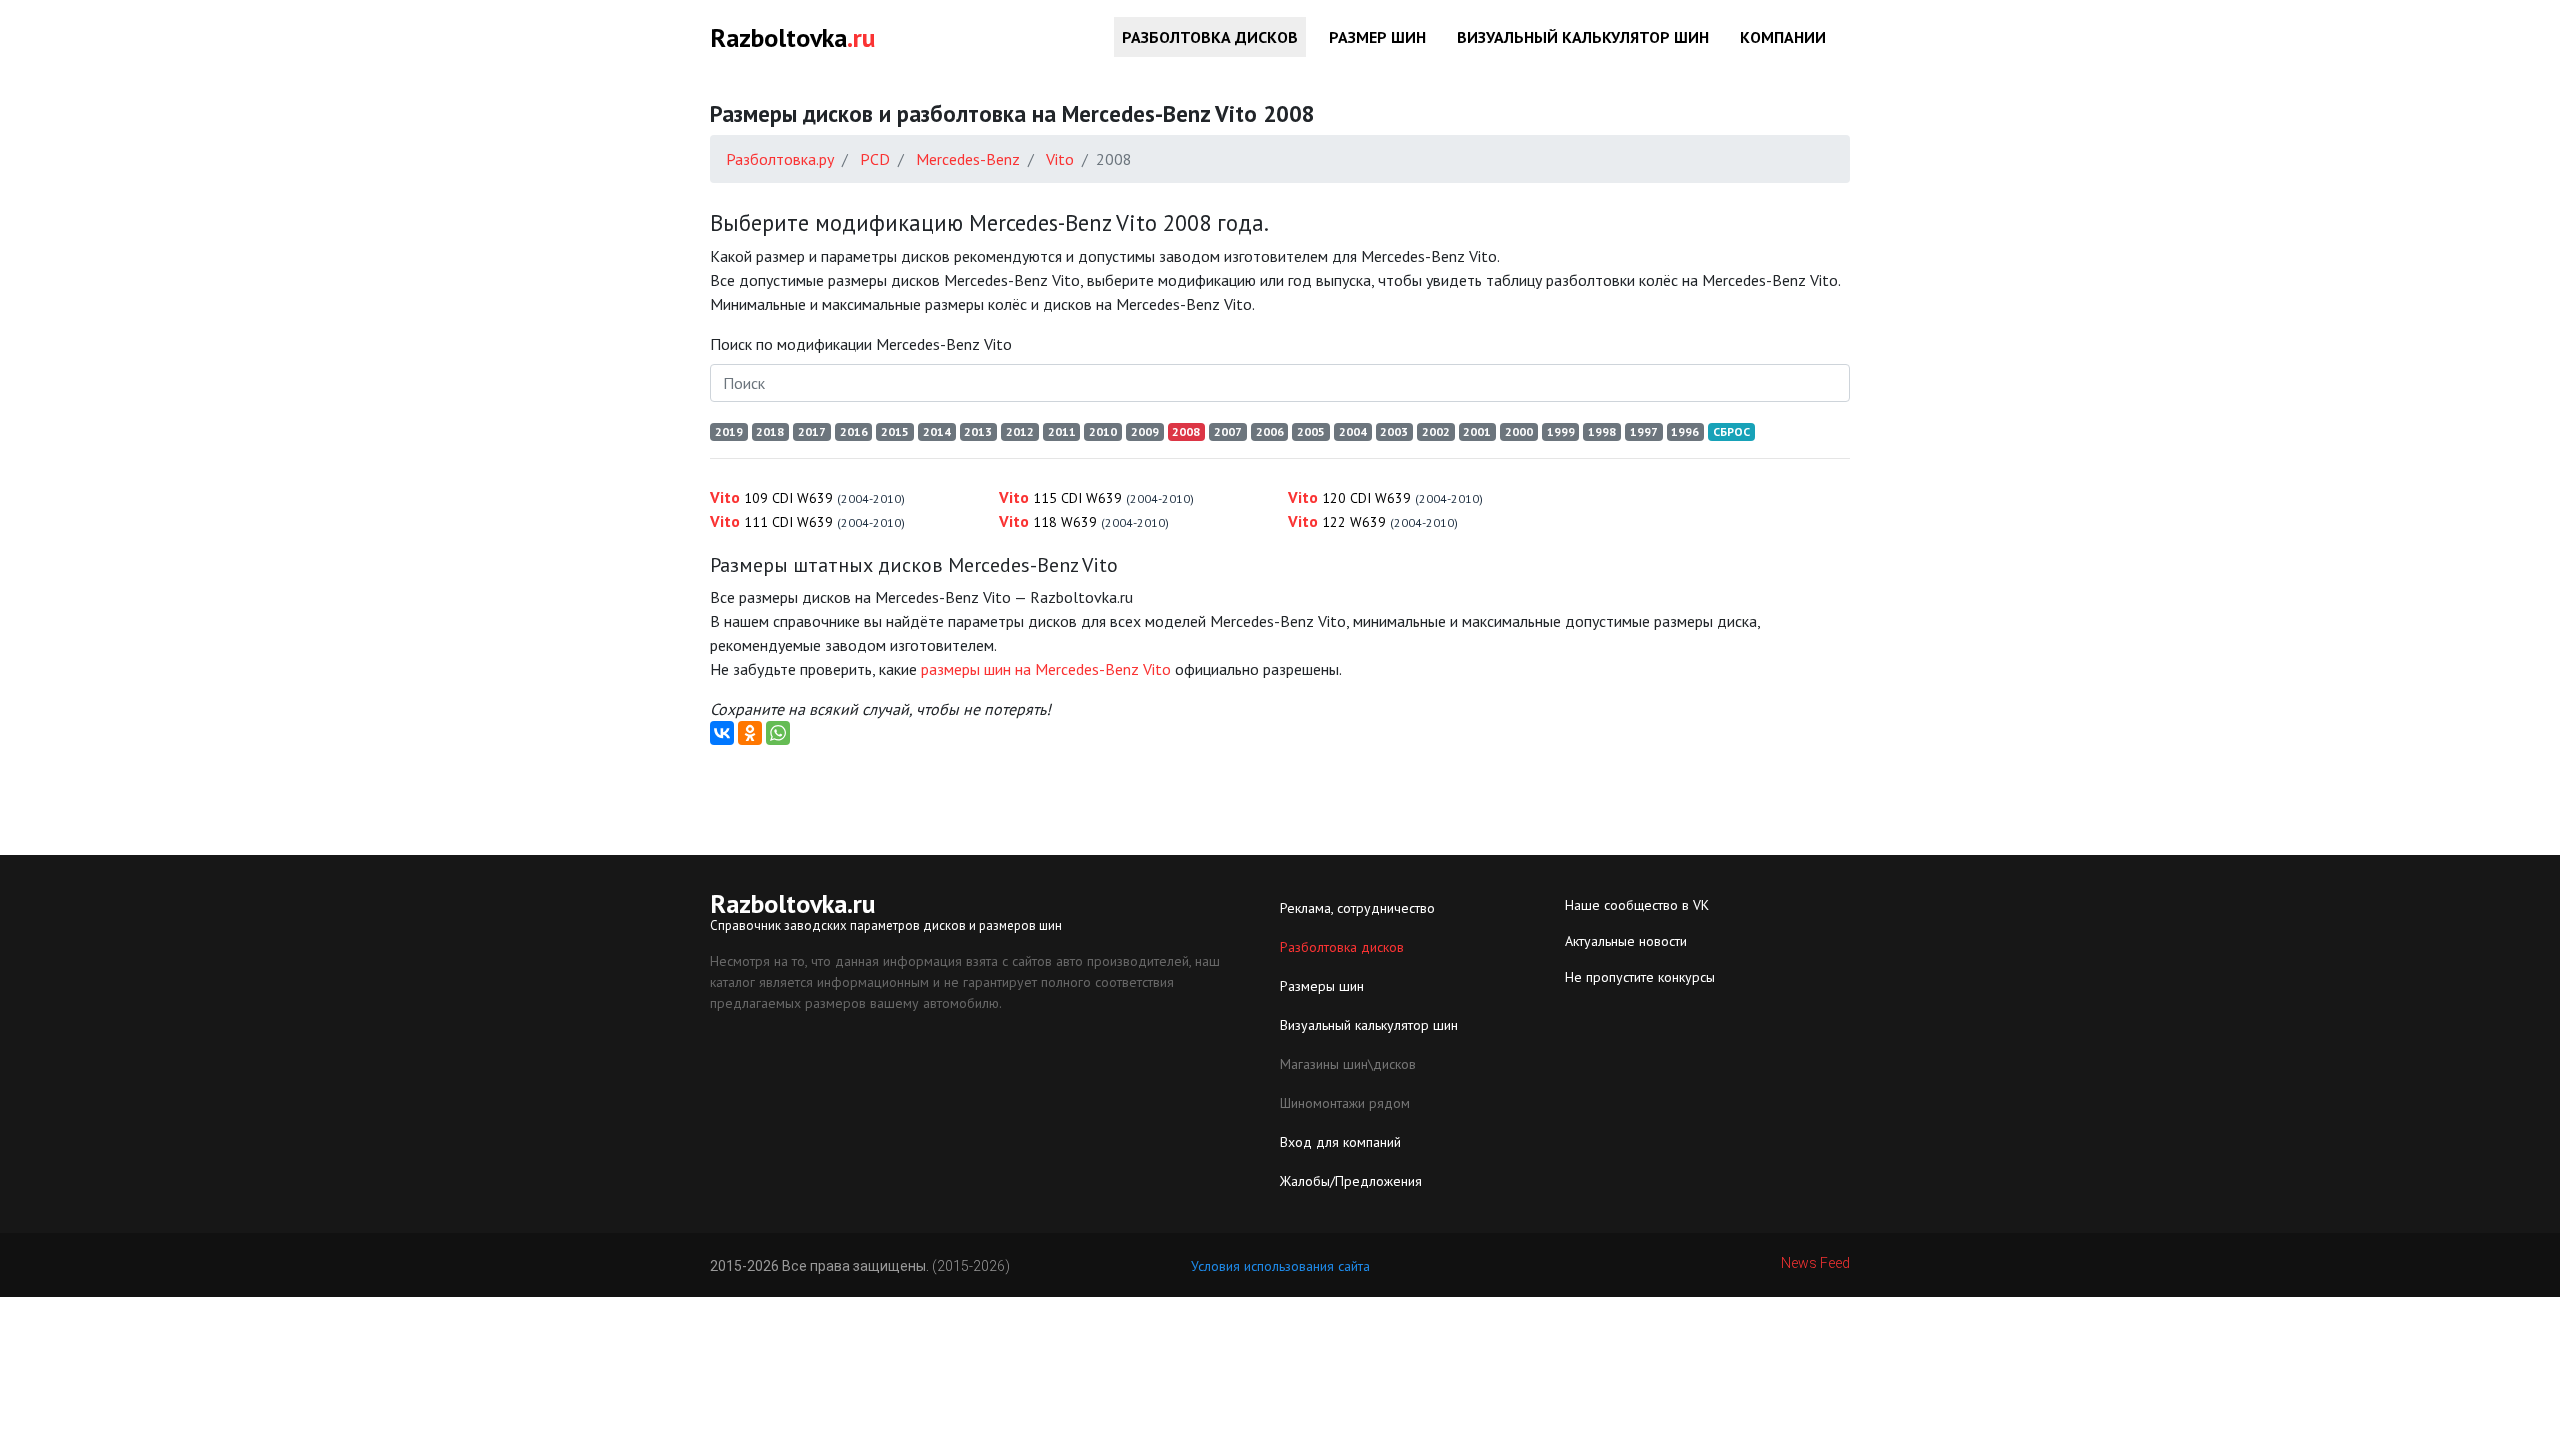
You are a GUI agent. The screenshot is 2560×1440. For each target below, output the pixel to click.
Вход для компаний (1340, 1142)
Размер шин (1377, 37)
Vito (807, 497)
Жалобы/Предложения (1351, 1181)
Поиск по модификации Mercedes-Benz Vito (861, 344)
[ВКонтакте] (722, 733)
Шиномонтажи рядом (1345, 1103)
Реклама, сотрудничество (1357, 908)
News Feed (1815, 1263)
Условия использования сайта (1280, 1266)
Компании (1783, 37)
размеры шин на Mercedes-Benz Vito (1046, 669)
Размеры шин (1322, 986)
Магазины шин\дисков (1348, 1064)
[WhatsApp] (778, 733)
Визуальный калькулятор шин (1583, 37)
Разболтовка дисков (1210, 37)
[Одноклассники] (750, 733)
